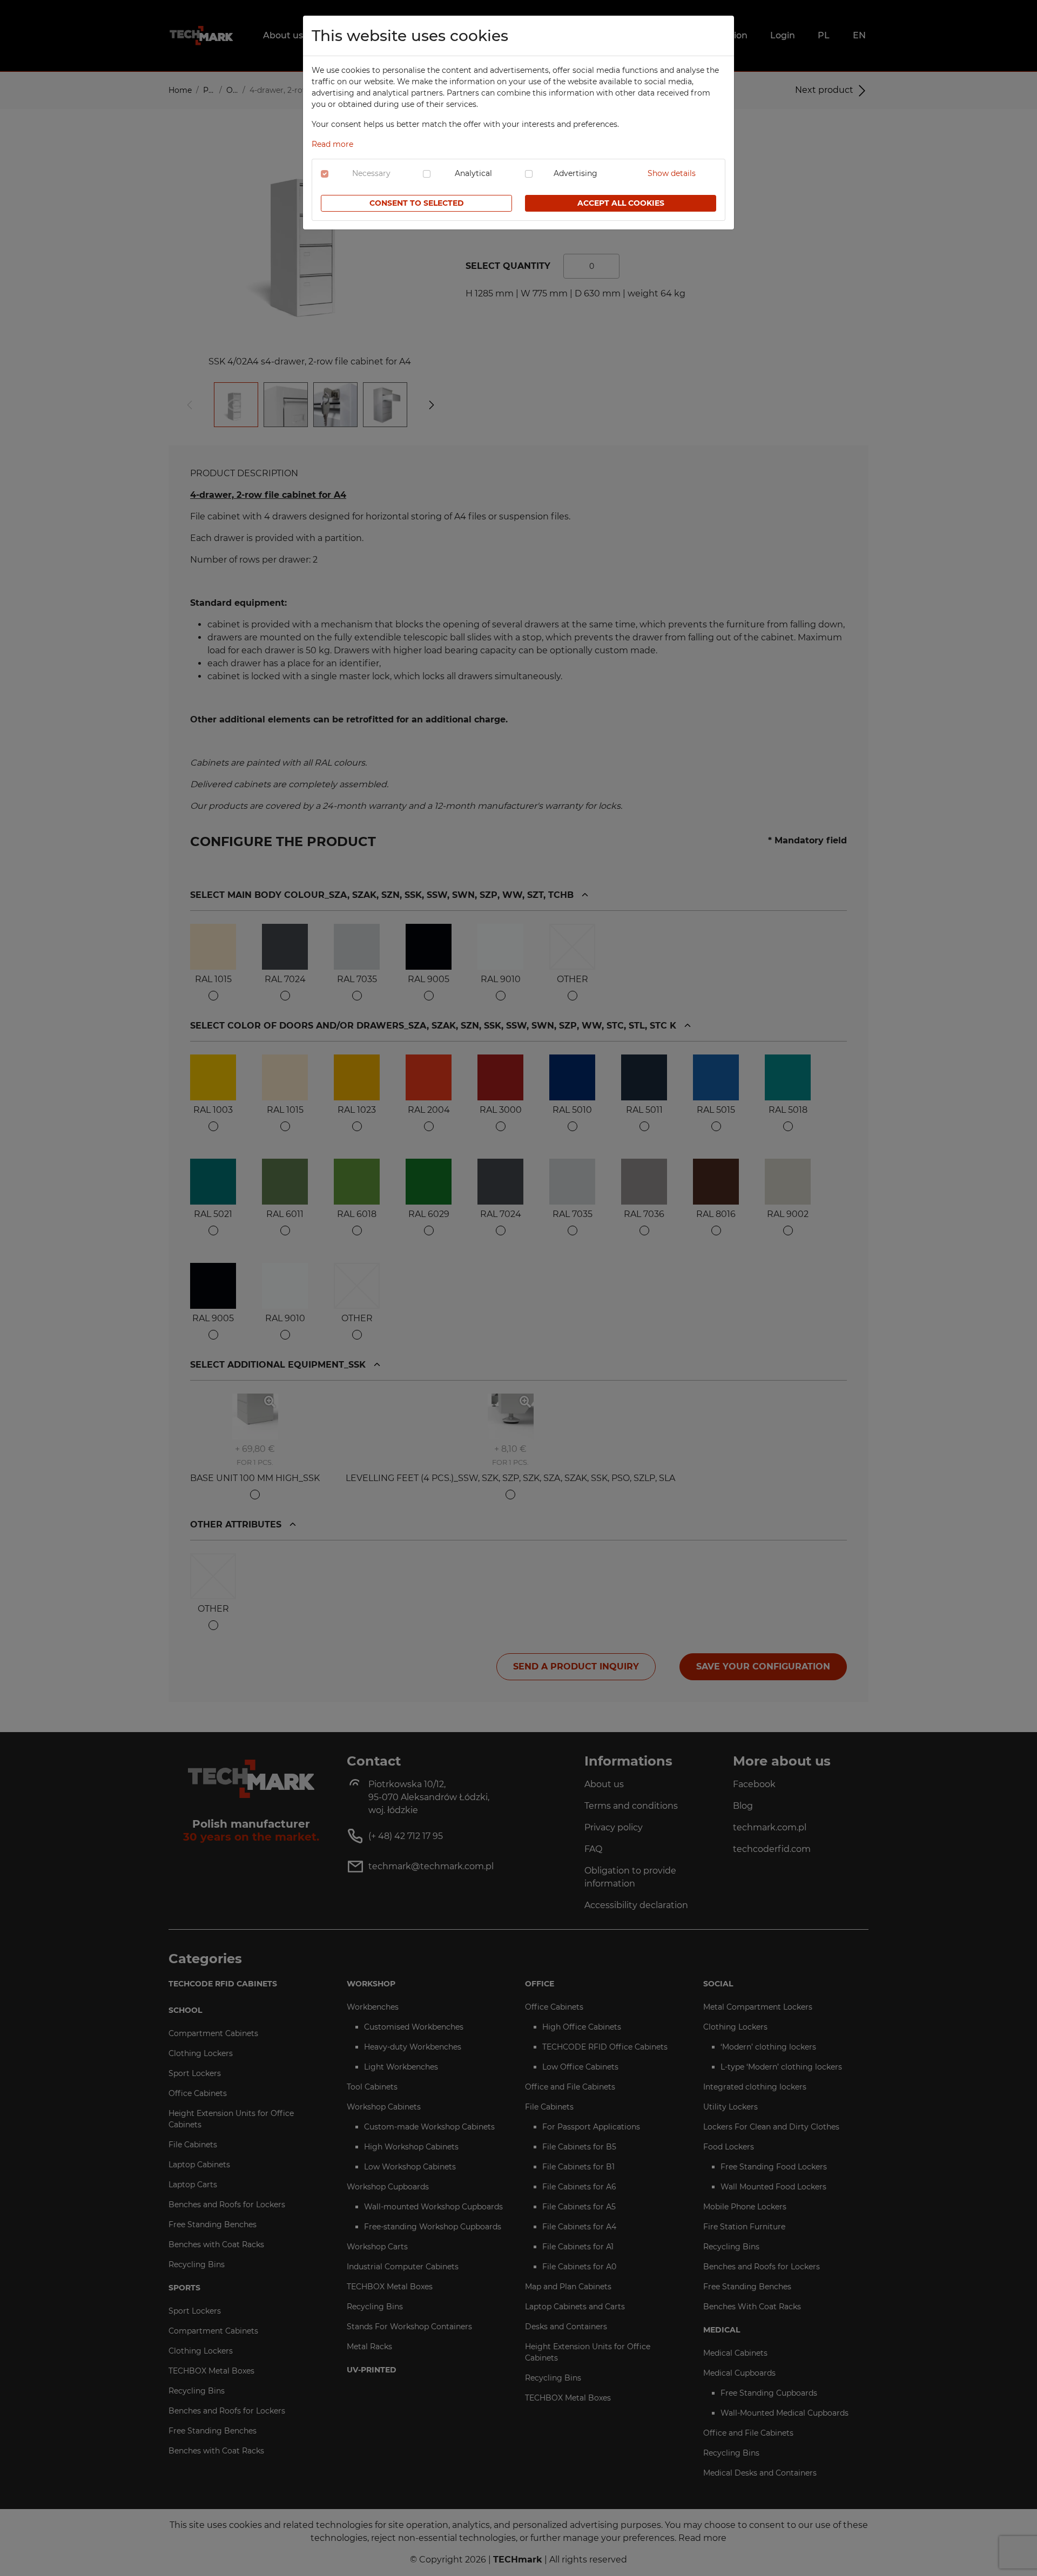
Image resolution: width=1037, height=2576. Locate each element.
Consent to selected (417, 203)
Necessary (371, 173)
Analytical (473, 173)
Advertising (575, 173)
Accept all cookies (621, 203)
